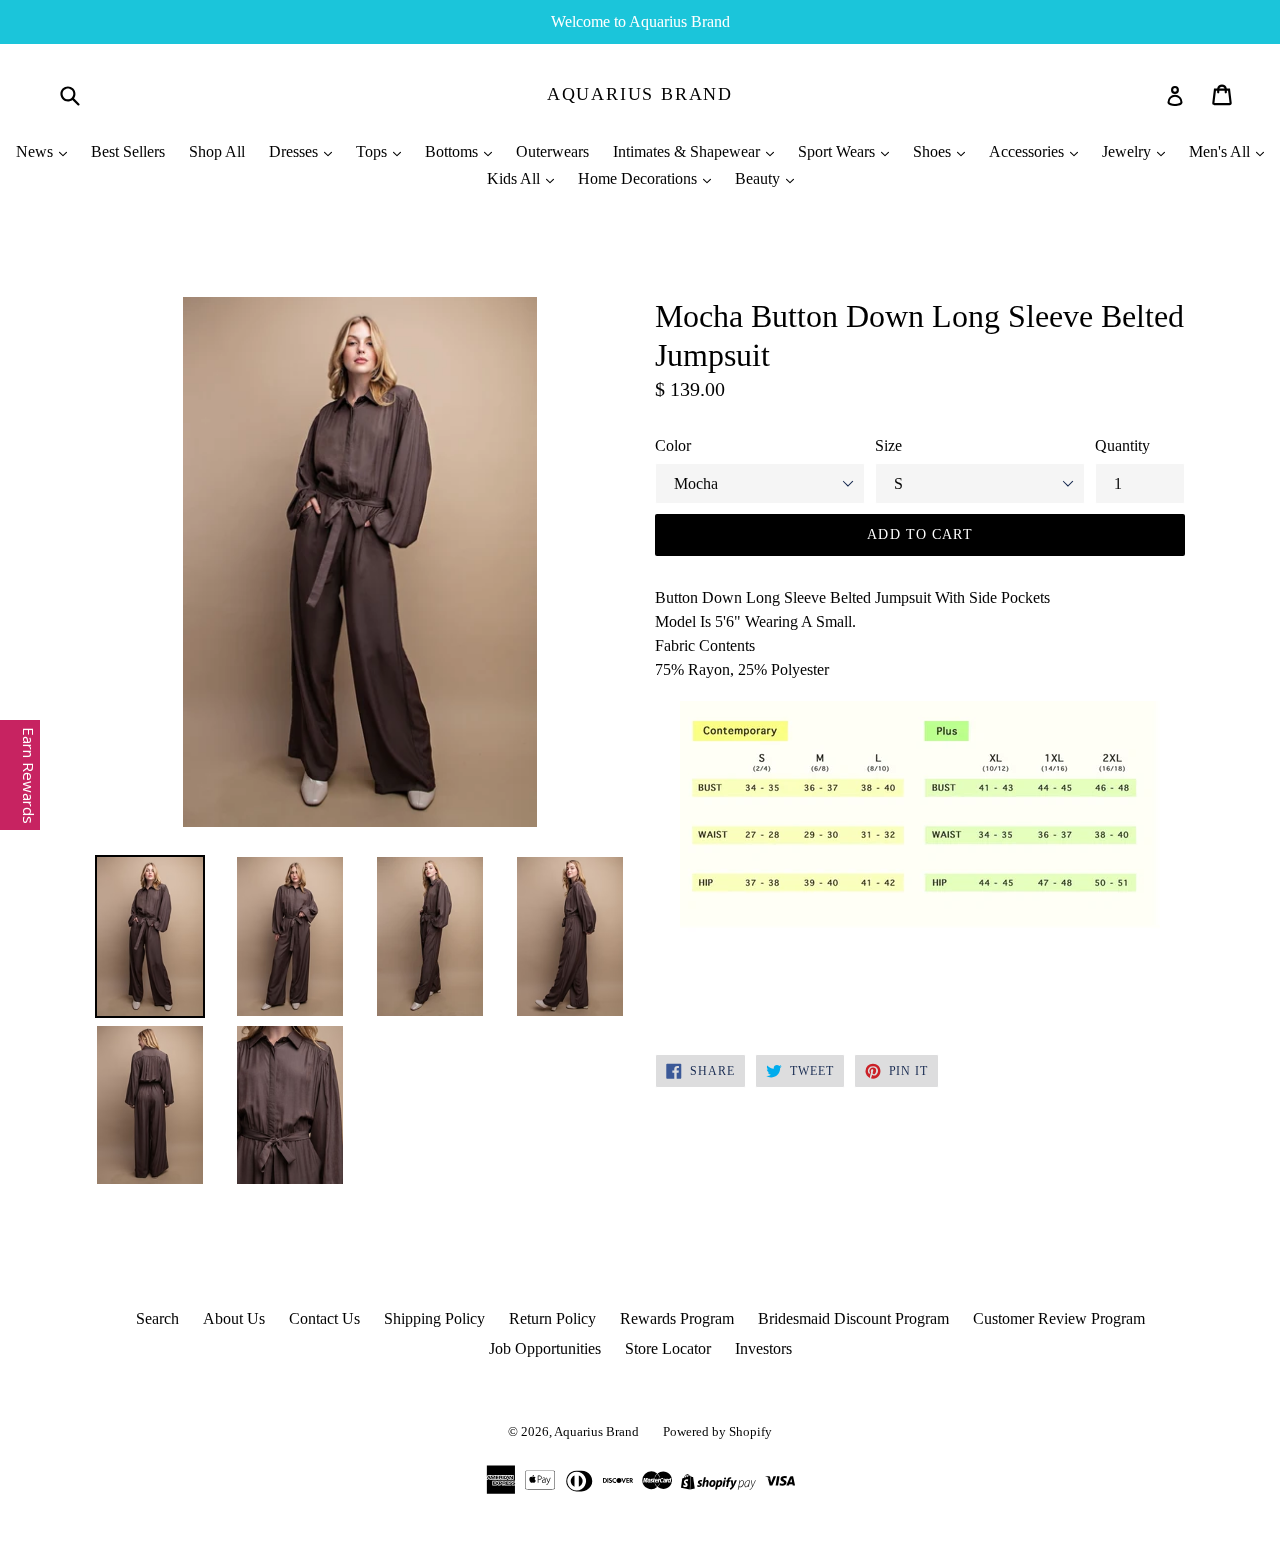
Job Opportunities (545, 1348)
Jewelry (1128, 151)
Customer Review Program (1059, 1318)
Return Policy (552, 1318)
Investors (763, 1348)
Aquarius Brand (640, 94)
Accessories (1028, 151)
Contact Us (324, 1318)
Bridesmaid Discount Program (853, 1318)
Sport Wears (838, 151)
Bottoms (453, 151)
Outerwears (552, 151)
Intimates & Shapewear (688, 151)
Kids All (515, 178)
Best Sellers (128, 151)
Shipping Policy (434, 1318)
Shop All (217, 151)
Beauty (759, 178)
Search (157, 1318)
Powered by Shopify (717, 1431)
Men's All (1221, 151)
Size (888, 445)
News (36, 151)
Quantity (1122, 445)
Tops (373, 151)
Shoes (934, 151)
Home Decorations (639, 178)
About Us (234, 1318)
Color (673, 445)
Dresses (295, 151)
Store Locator (668, 1348)
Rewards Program (677, 1318)
